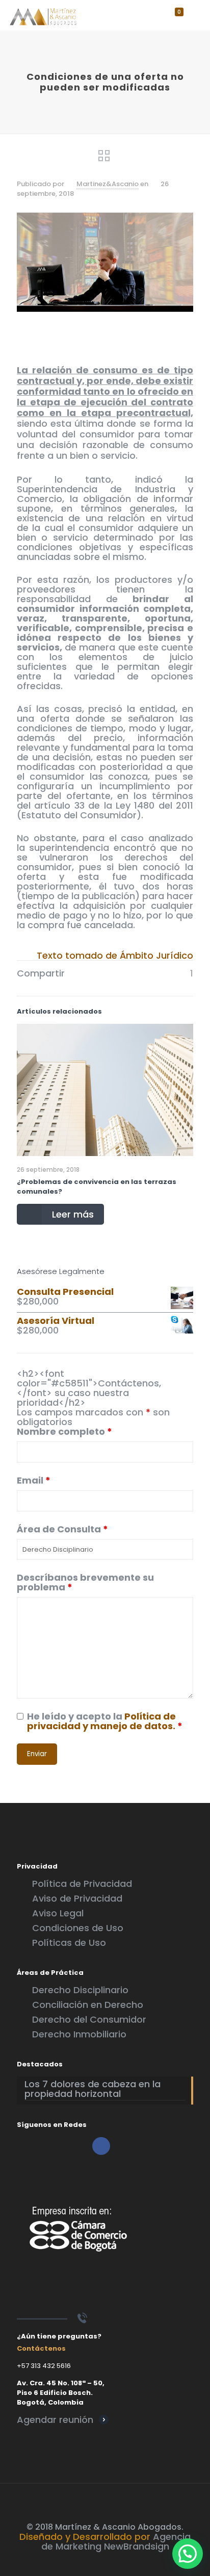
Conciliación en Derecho (88, 2005)
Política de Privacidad (82, 1884)
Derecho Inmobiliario (79, 2034)
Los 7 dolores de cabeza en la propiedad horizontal (93, 2090)
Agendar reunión (55, 2420)
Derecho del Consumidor (89, 2019)
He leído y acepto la (105, 1721)
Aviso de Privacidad (77, 1898)
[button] (188, 2554)
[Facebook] (105, 2562)
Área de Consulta (62, 1529)
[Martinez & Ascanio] (43, 15)
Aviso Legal (58, 1913)
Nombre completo (64, 1431)
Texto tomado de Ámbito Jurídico (115, 955)
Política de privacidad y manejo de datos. (101, 1721)
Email (34, 1480)
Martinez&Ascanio (108, 184)
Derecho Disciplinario (80, 1990)
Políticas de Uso (69, 1943)
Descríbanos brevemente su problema (85, 1582)
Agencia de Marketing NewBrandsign (116, 2541)
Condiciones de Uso (78, 1928)
